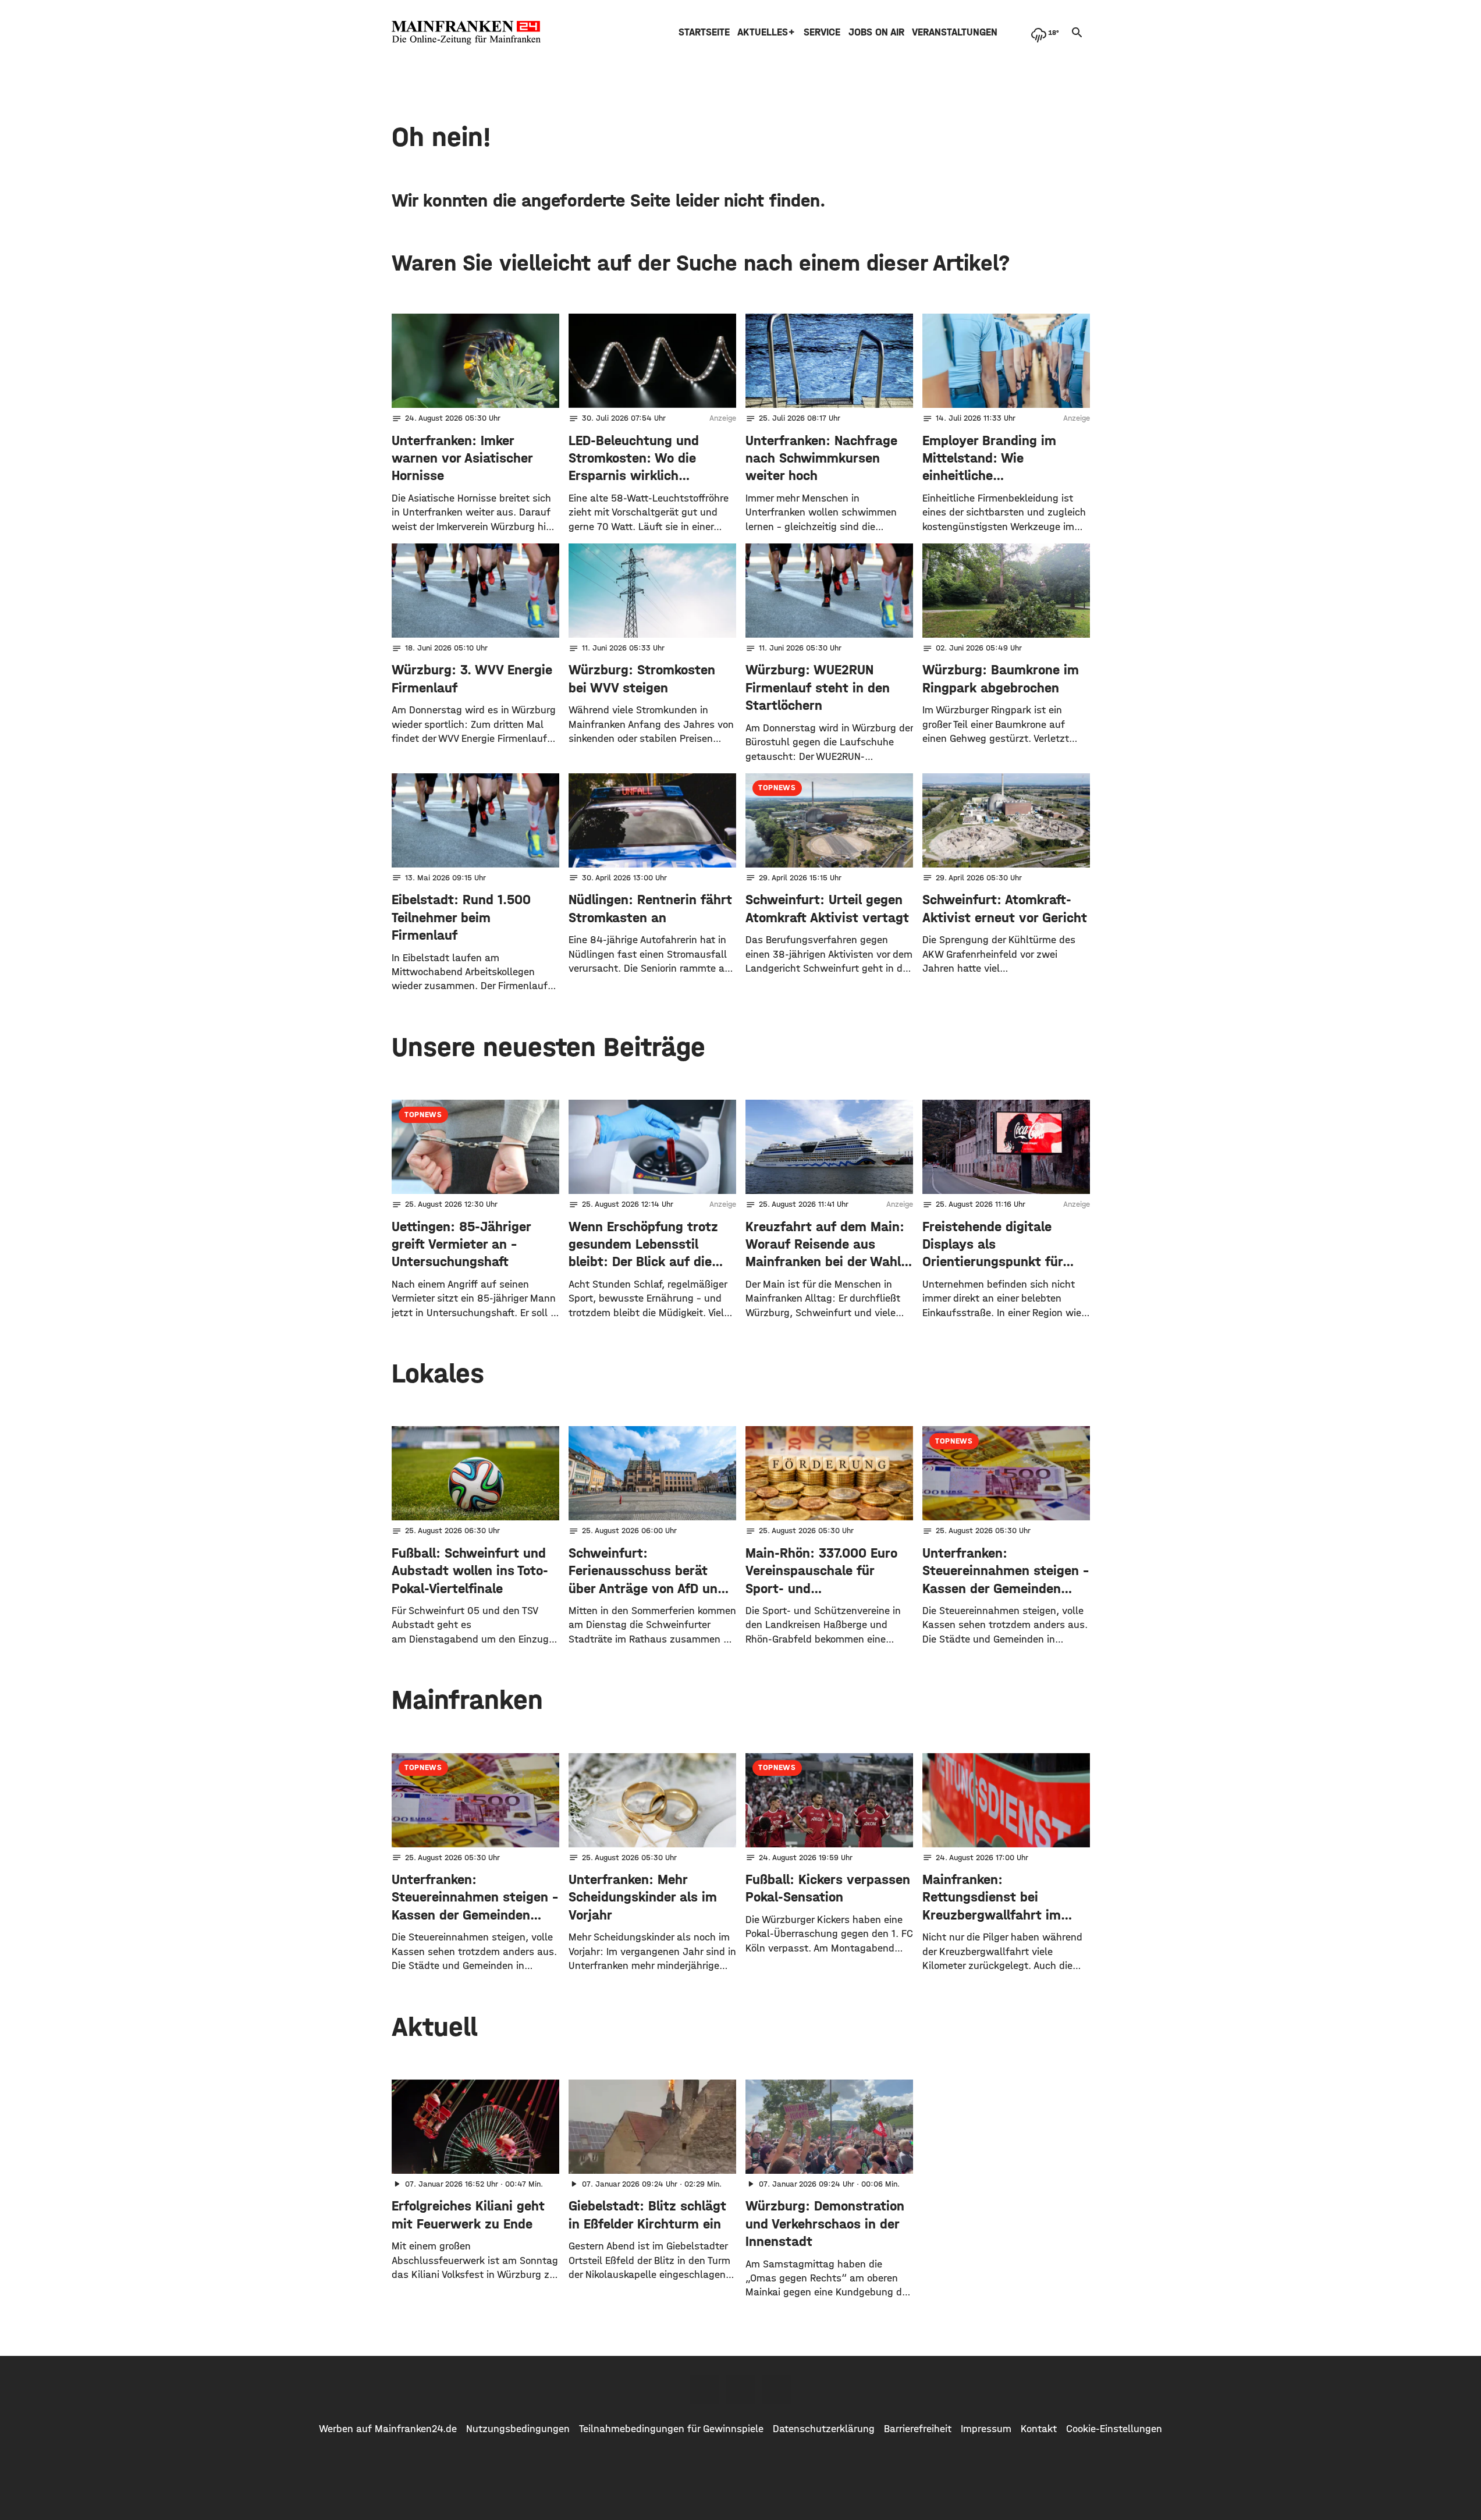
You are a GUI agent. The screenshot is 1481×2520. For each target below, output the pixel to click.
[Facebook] (705, 2389)
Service (822, 32)
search (1077, 33)
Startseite (704, 32)
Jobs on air (876, 32)
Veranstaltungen (955, 32)
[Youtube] (777, 2389)
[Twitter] (741, 2389)
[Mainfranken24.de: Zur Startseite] (466, 33)
